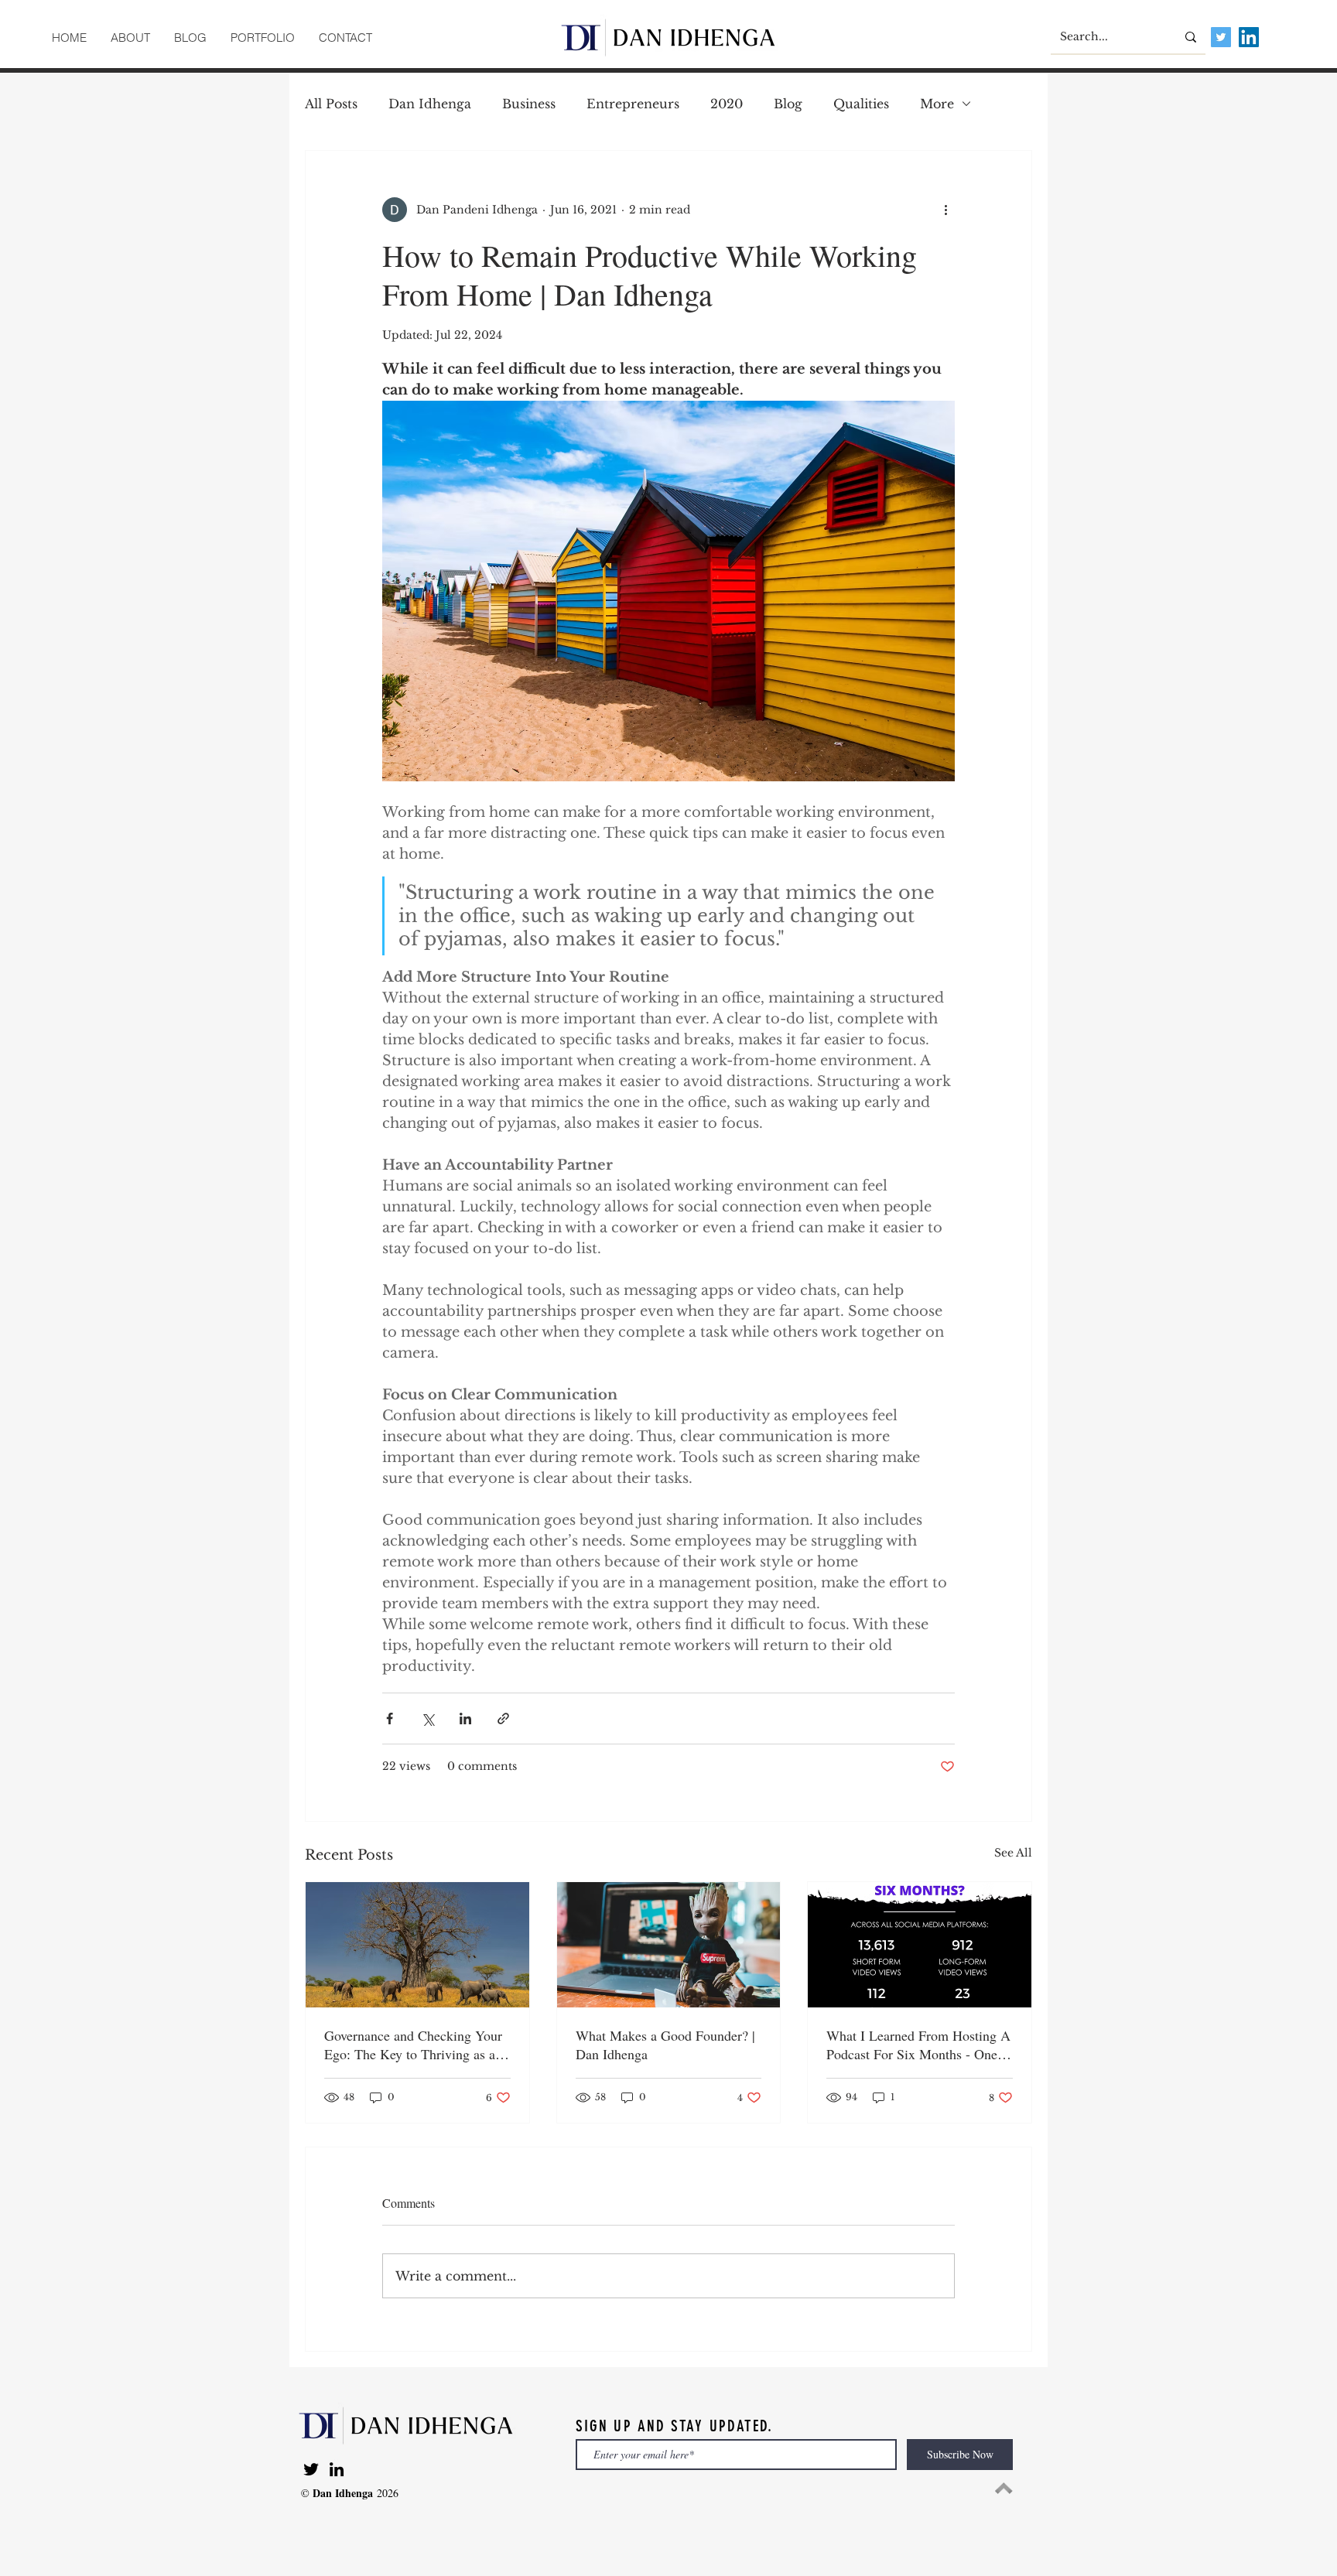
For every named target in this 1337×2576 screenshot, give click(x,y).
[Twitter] (311, 2469)
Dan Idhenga (430, 104)
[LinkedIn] (337, 2469)
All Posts (331, 104)
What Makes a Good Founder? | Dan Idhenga (665, 2045)
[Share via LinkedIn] (465, 1718)
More (937, 104)
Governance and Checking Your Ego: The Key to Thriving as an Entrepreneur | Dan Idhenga (413, 2045)
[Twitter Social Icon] (1221, 37)
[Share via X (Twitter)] (427, 1718)
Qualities (861, 104)
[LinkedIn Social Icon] (1249, 37)
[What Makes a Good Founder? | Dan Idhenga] (669, 1945)
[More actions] (945, 210)
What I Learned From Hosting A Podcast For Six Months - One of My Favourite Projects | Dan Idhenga (918, 2045)
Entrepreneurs (633, 104)
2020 (727, 104)
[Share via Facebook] (390, 1718)
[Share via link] (503, 1718)
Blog (788, 104)
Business (529, 104)
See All (1013, 1853)
